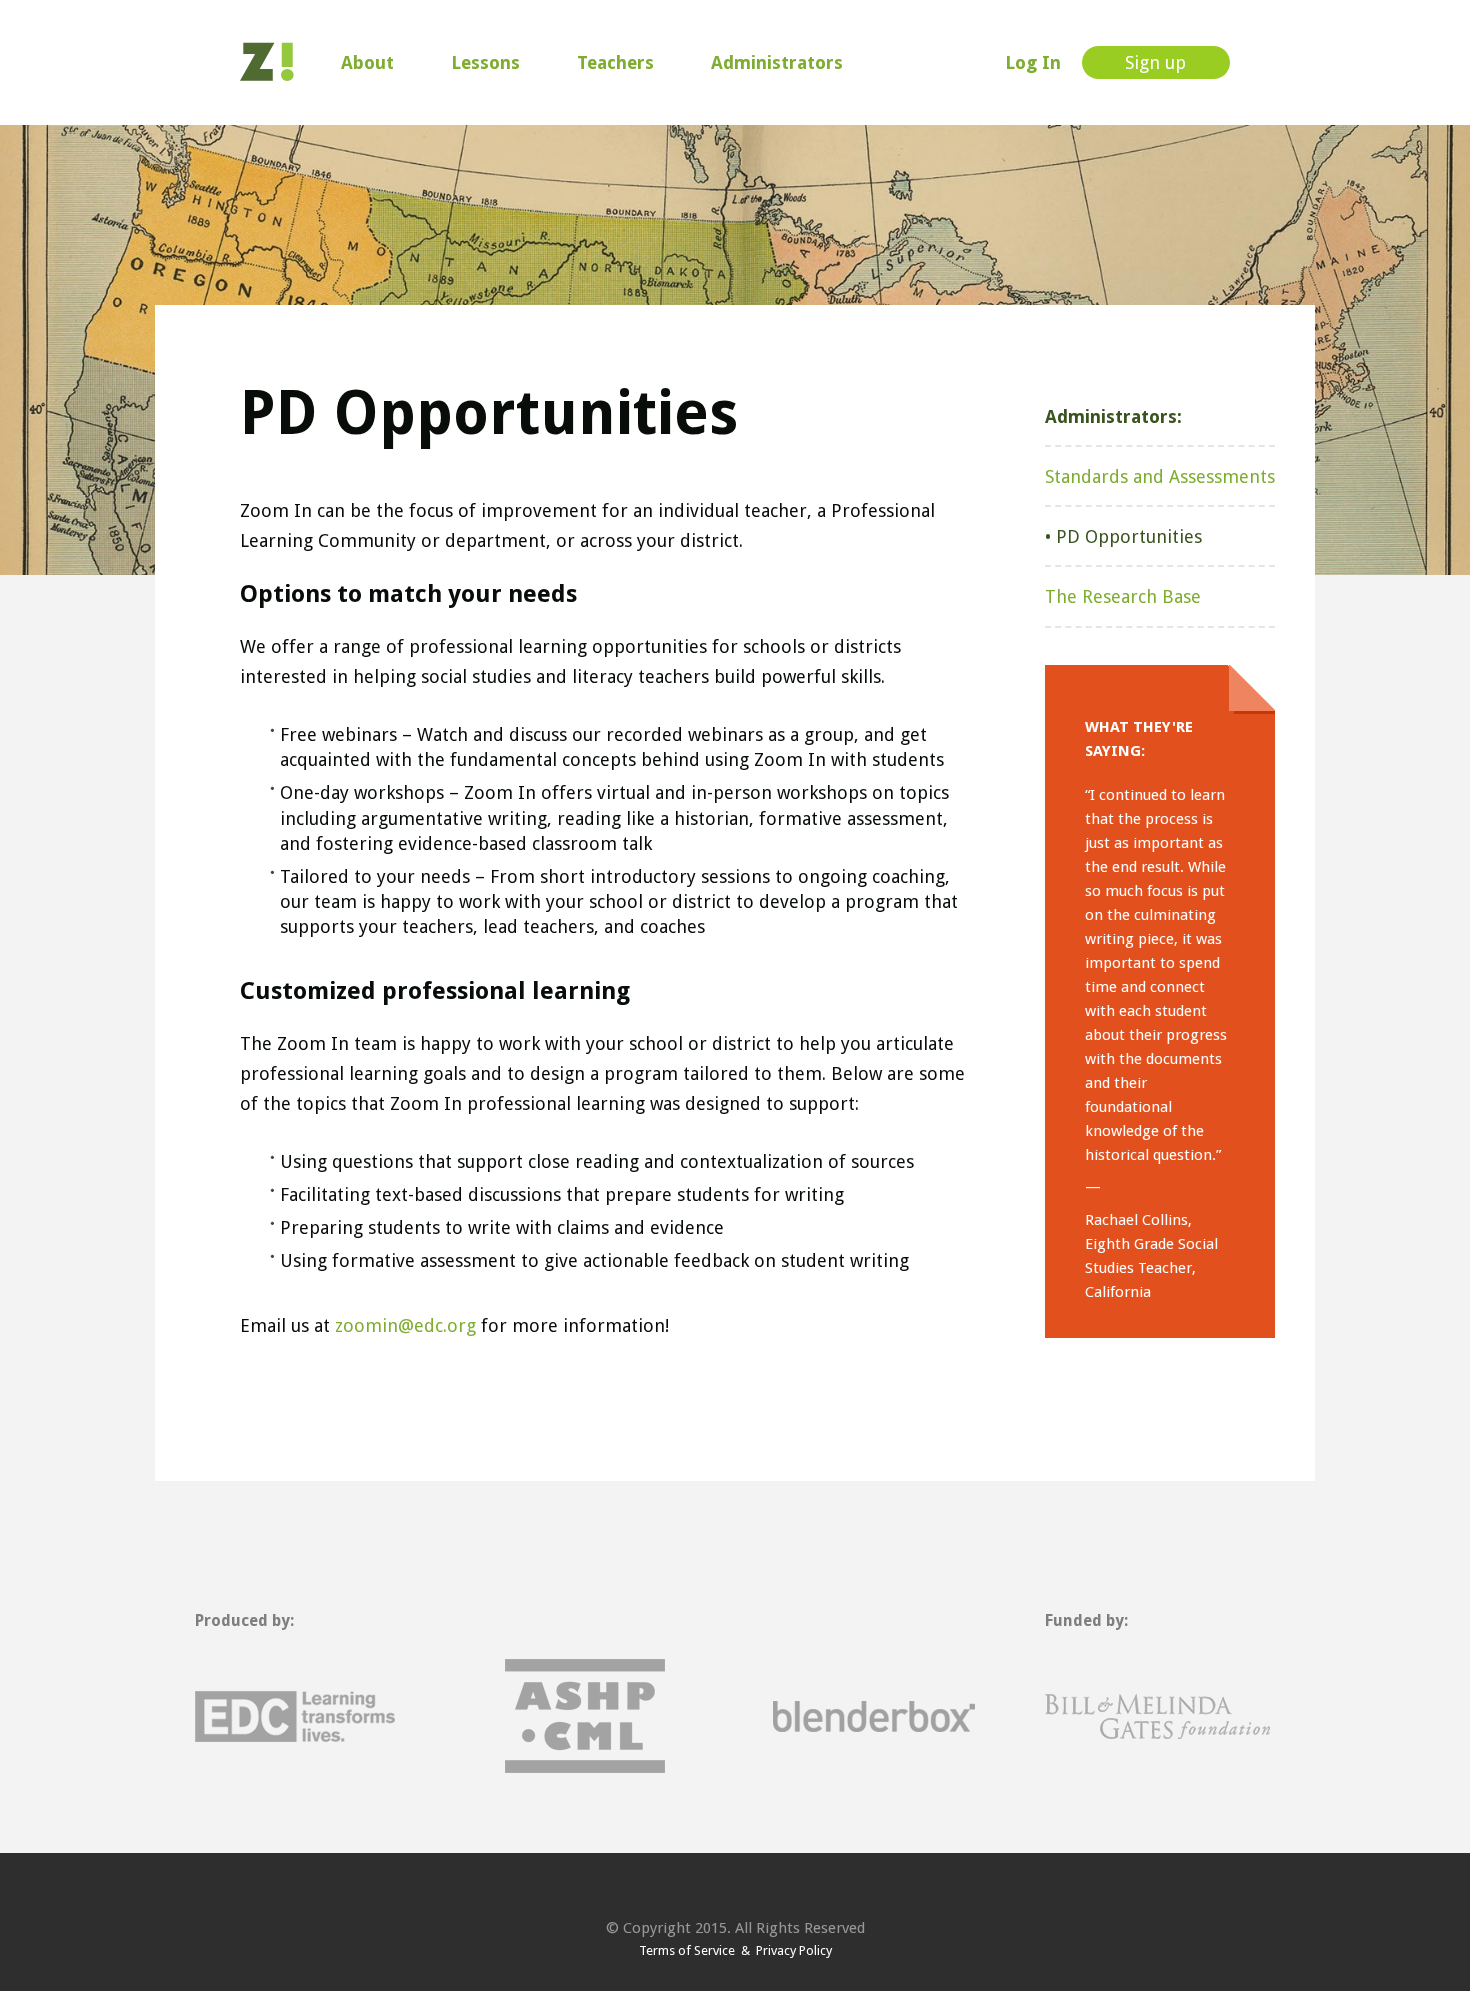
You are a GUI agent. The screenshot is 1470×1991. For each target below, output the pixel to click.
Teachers (615, 62)
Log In (1033, 62)
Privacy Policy (791, 1950)
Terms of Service (690, 1950)
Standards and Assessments (1160, 476)
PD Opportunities (1129, 536)
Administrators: (1113, 416)
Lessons (485, 62)
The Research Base (1123, 596)
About (367, 62)
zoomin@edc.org (405, 1325)
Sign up (1155, 62)
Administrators (777, 62)
